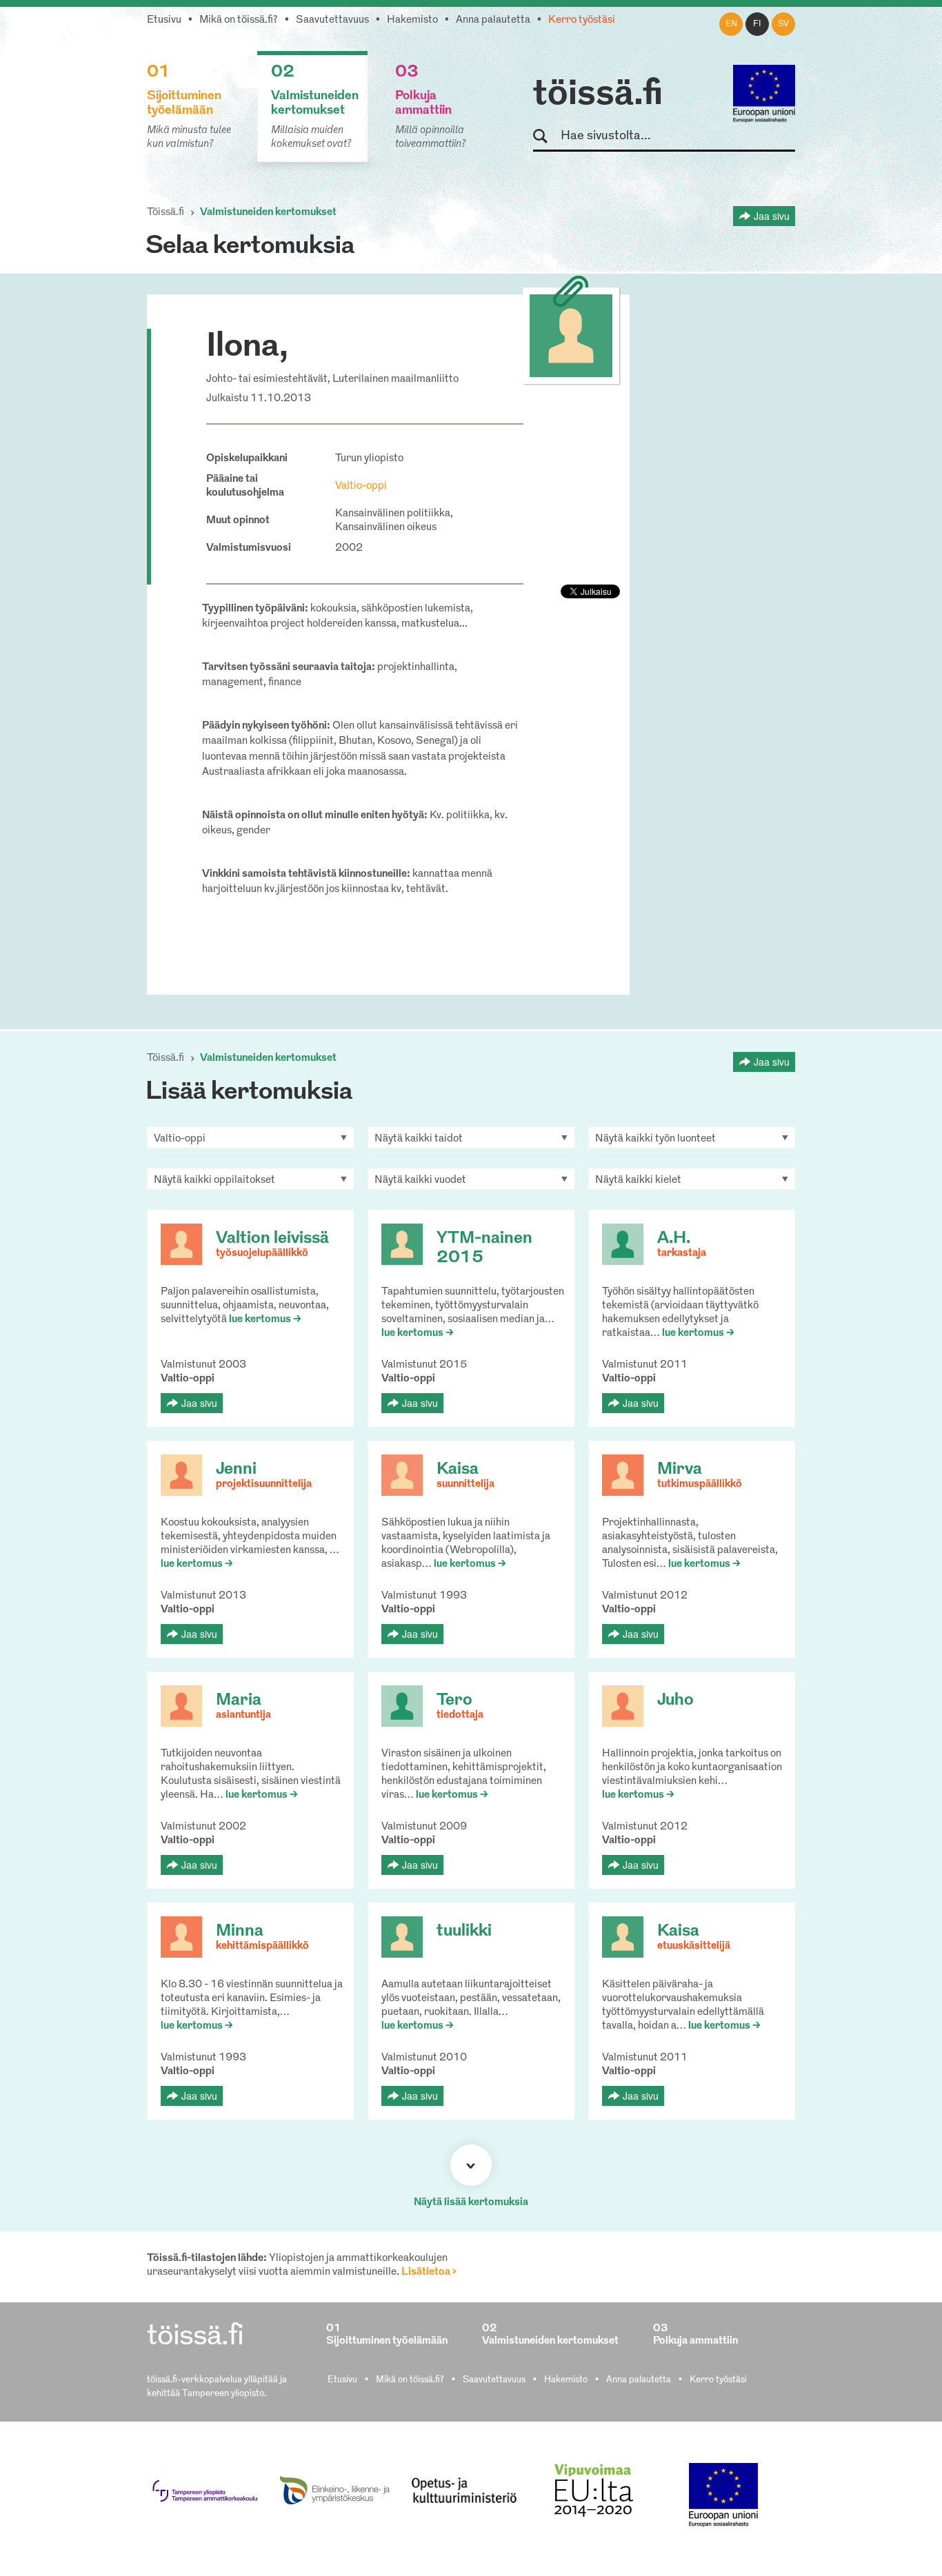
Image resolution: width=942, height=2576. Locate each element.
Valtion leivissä (272, 1239)
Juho (675, 1701)
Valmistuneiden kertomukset (268, 213)
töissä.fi (598, 95)
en (731, 24)
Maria (239, 1701)
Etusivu (164, 20)
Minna (240, 1931)
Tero (454, 1701)
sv (783, 24)
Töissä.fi (166, 213)
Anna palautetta (493, 20)
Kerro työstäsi (582, 20)
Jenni (236, 1470)
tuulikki (464, 1931)
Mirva (680, 1470)
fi (757, 24)
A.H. (674, 1239)
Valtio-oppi (361, 486)
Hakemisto (412, 20)
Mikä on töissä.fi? (239, 20)
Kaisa (458, 1470)
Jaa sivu (772, 216)
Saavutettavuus (332, 20)
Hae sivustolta (547, 137)
